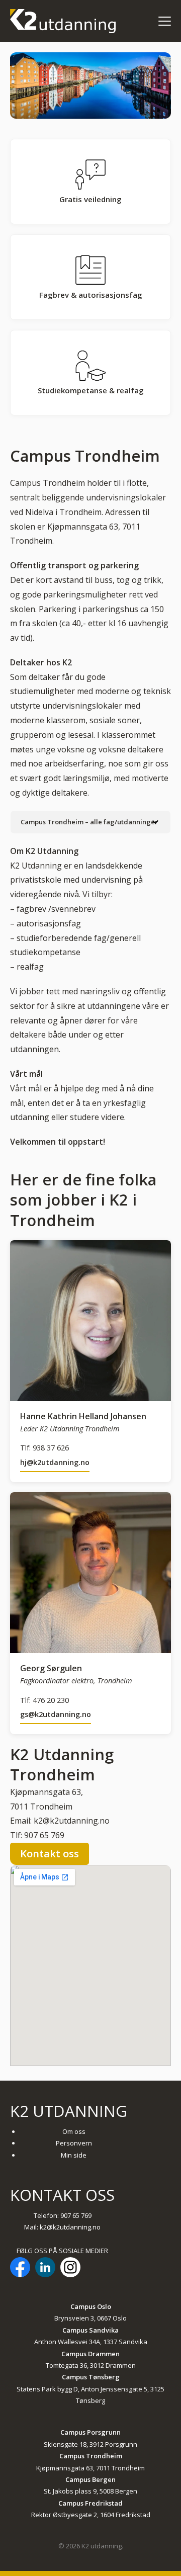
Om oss (74, 2131)
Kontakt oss (50, 1854)
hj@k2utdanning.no (55, 1462)
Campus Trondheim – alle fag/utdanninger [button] (89, 822)
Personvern (74, 2143)
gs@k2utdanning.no (56, 1714)
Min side (74, 2155)
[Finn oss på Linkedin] (45, 2269)
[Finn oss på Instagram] (70, 2269)
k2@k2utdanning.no (70, 2227)
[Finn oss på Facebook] (20, 2269)
